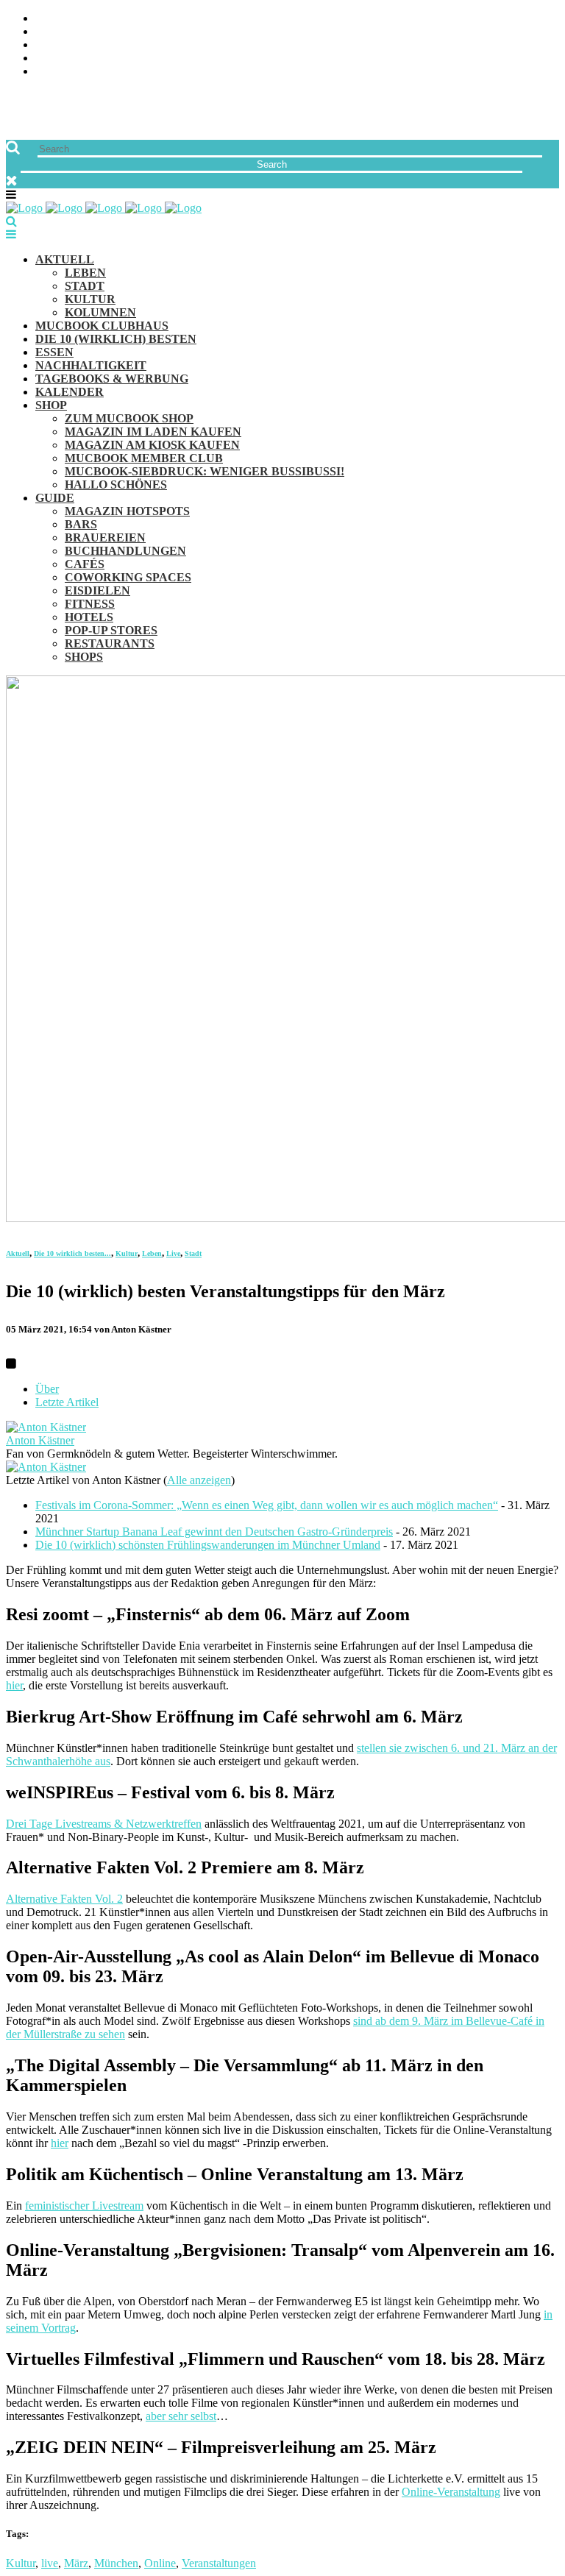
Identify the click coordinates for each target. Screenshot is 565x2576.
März (76, 2563)
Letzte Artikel (67, 1402)
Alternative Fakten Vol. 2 (64, 1899)
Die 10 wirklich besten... (72, 1253)
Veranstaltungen (219, 2563)
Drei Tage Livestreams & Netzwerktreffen (104, 1824)
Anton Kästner (40, 1440)
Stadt (193, 1253)
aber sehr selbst (181, 2416)
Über (47, 1389)
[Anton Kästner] (46, 1427)
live (50, 2563)
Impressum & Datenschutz (112, 72)
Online (160, 2563)
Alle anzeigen (199, 1480)
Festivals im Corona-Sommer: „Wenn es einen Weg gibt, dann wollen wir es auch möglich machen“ (267, 1505)
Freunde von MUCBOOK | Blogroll (135, 45)
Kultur (127, 1253)
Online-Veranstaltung (451, 2492)
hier (14, 1685)
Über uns (61, 19)
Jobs (48, 32)
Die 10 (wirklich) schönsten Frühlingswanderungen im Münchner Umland (208, 1545)
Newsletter (71, 58)
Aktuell (18, 1253)
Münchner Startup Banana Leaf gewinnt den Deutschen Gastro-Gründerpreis (214, 1532)
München (116, 2563)
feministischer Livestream (84, 2206)
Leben (152, 1253)
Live (173, 1253)
